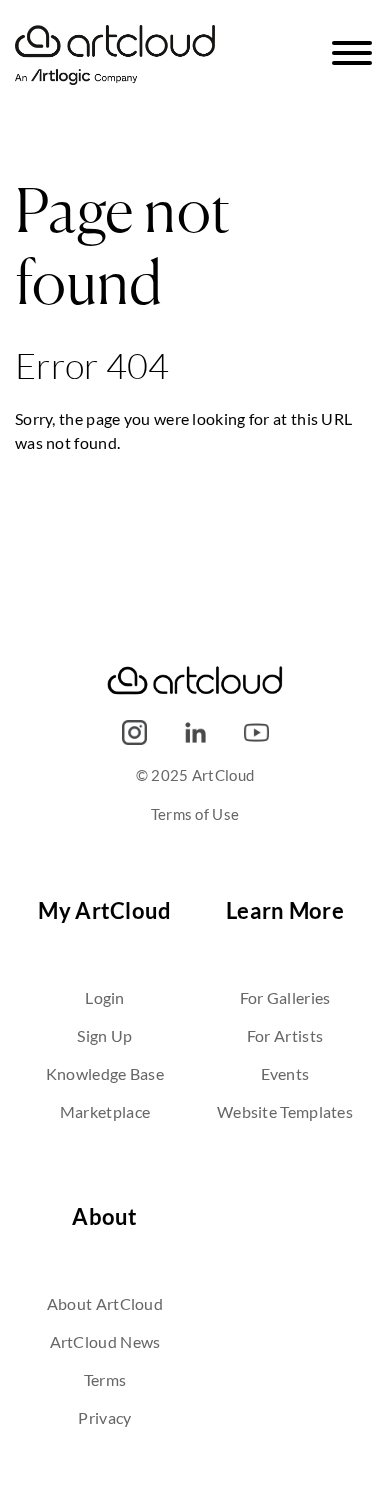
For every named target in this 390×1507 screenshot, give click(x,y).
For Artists (285, 1035)
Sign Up (104, 1035)
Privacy (104, 1417)
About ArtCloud (105, 1303)
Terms (105, 1379)
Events (285, 1073)
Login (105, 997)
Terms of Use (195, 814)
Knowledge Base (105, 1073)
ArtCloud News (105, 1341)
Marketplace (105, 1111)
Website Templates (285, 1111)
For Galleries (285, 997)
